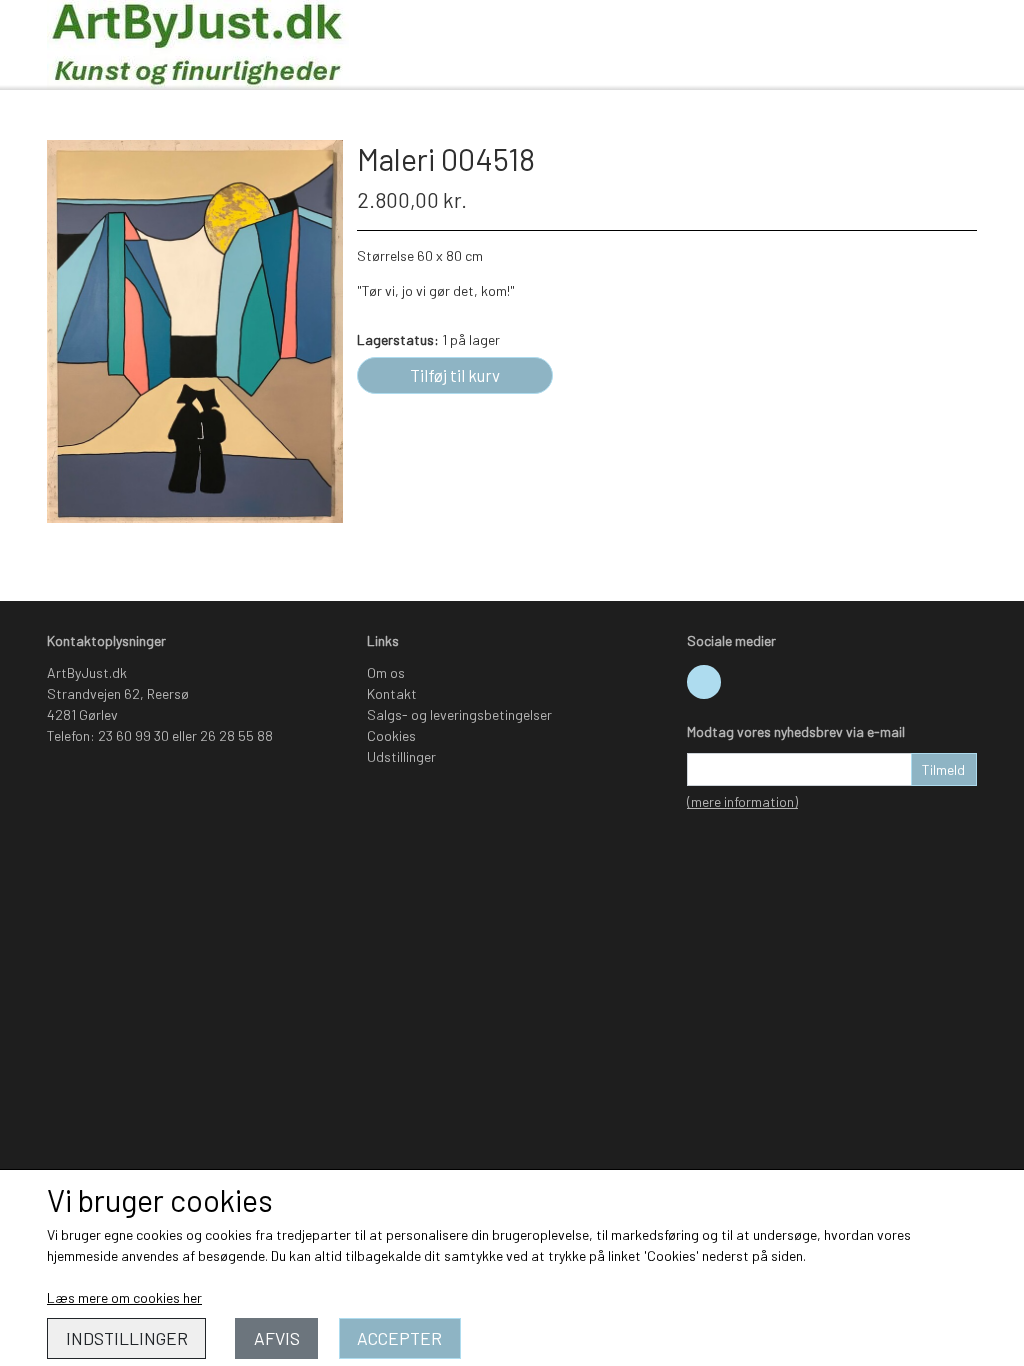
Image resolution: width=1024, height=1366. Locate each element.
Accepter (399, 1338)
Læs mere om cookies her (124, 1297)
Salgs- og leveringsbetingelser (459, 714)
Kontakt (392, 693)
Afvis (277, 1338)
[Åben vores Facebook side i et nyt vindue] (704, 682)
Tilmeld (943, 769)
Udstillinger (401, 756)
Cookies (391, 735)
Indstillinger (127, 1338)
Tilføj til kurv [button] (455, 375)
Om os (386, 672)
